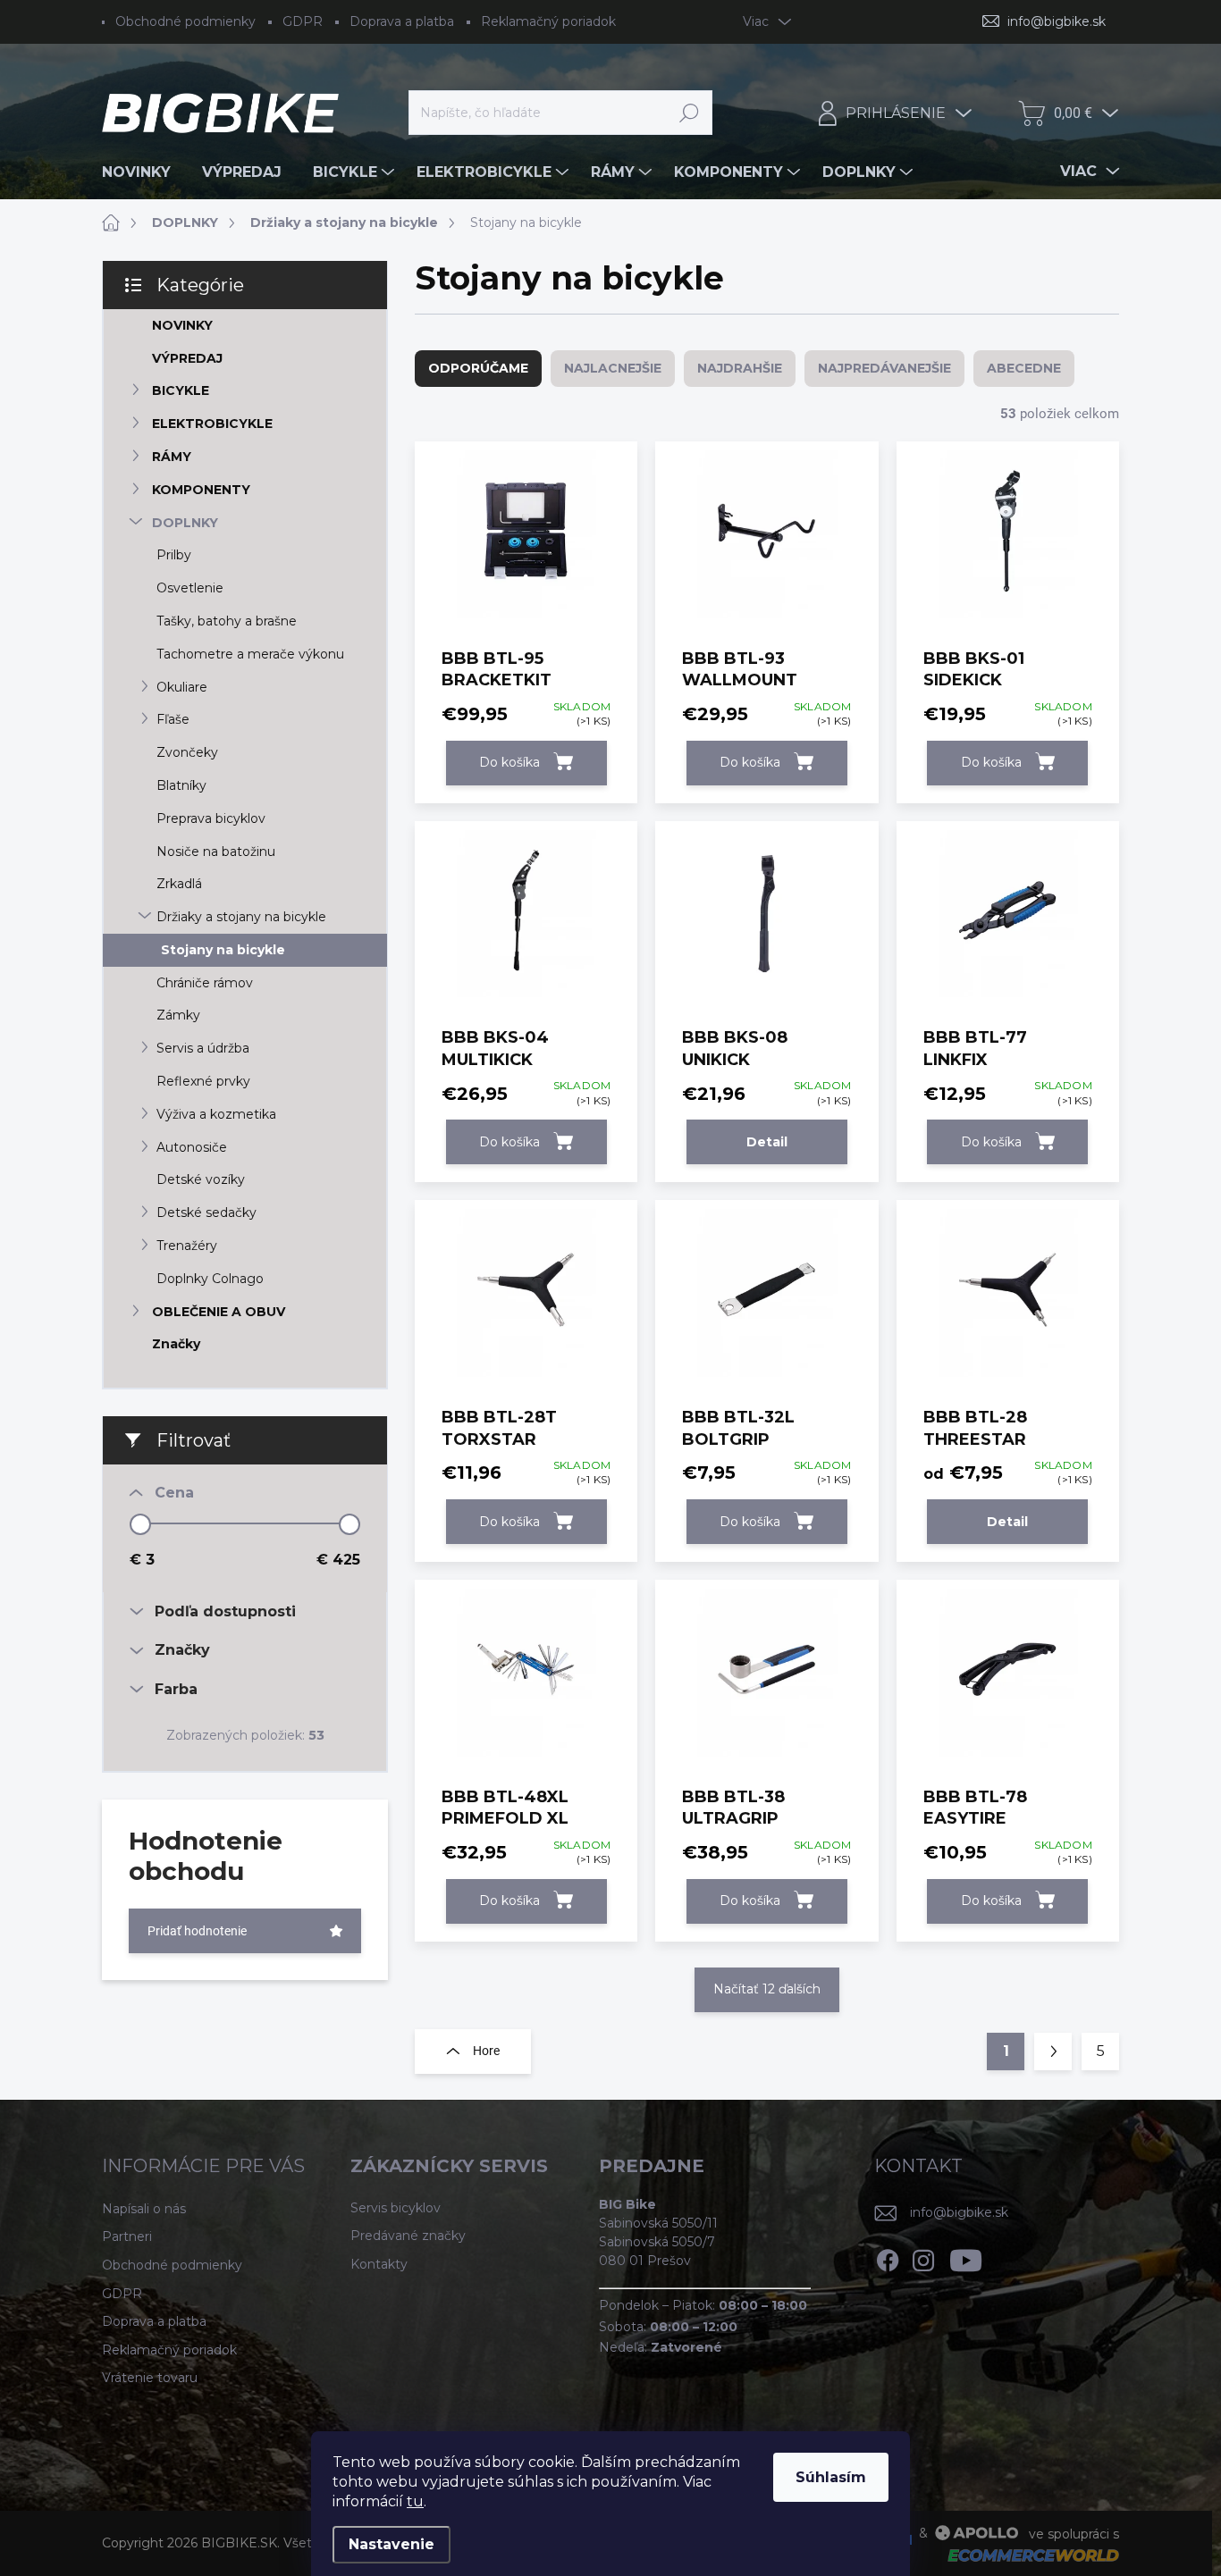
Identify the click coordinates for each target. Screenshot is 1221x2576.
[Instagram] (923, 2257)
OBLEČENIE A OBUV (219, 1312)
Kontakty (379, 2264)
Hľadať (690, 113)
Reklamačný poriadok (548, 21)
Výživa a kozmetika (216, 1114)
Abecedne (1024, 368)
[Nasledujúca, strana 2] (1053, 2052)
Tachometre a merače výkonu (250, 654)
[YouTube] (966, 2257)
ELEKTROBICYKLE (212, 424)
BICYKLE (181, 390)
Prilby (174, 555)
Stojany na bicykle (223, 950)
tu (415, 2501)
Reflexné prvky (203, 1081)
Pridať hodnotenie (197, 1931)
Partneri (127, 2236)
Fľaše (173, 719)
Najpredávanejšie (884, 368)
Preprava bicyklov (211, 818)
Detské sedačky (206, 1212)
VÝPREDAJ (187, 358)
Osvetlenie (190, 588)
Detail (767, 1142)
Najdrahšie (740, 368)
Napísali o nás (144, 2209)
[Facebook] (888, 2257)
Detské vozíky (201, 1179)
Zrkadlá (179, 884)
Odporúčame (478, 368)
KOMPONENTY (201, 490)
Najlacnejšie (613, 368)
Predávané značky (408, 2236)
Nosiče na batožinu (216, 852)
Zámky (178, 1015)
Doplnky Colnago (210, 1279)
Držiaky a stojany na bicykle (241, 917)
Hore (486, 2051)
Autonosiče (192, 1147)
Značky (176, 1344)
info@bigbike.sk (959, 2212)
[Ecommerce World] (1027, 2554)
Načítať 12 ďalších (767, 1989)
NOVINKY (182, 325)
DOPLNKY (185, 523)
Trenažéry (187, 1246)
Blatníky (181, 785)
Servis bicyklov (396, 2208)
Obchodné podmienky (185, 21)
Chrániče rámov (205, 983)
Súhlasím (831, 2477)
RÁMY (172, 457)
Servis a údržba (203, 1048)
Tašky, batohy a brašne (227, 621)
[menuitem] (143, 172)
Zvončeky (187, 752)
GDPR (303, 21)
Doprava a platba (402, 21)
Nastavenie (392, 2544)
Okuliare (182, 687)
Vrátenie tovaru (150, 2378)
